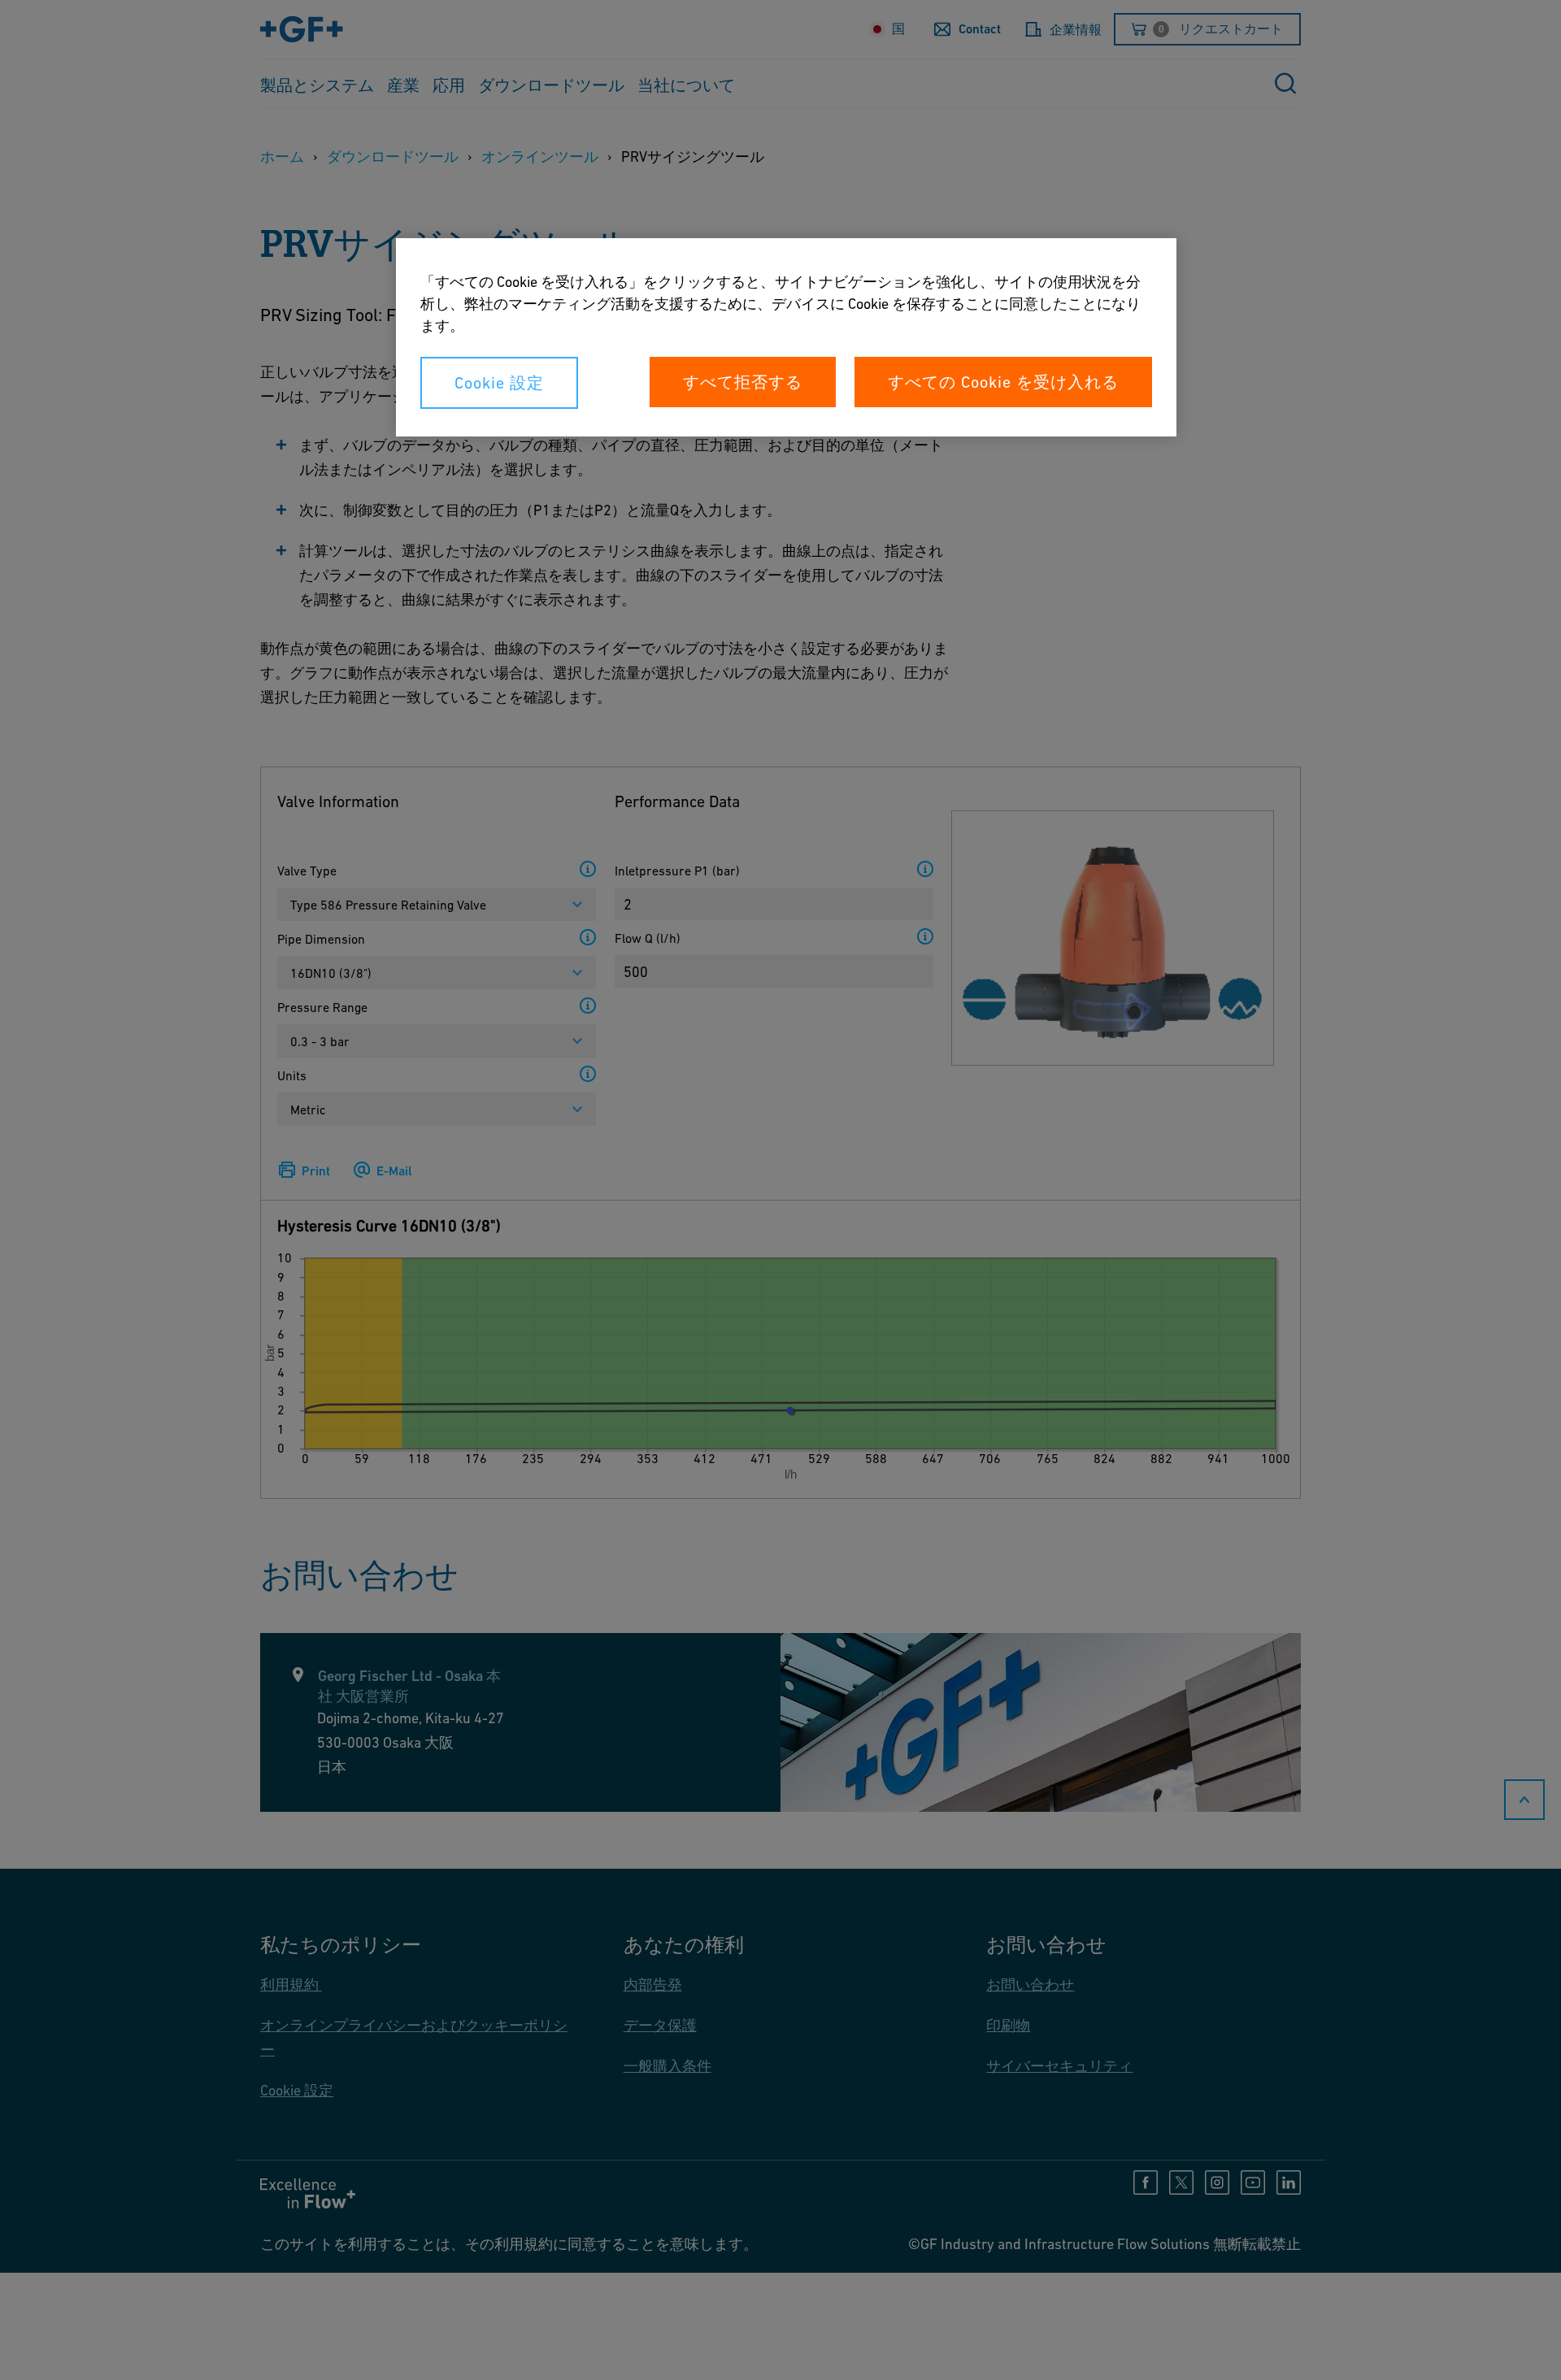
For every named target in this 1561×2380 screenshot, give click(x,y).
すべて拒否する (743, 382)
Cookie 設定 (499, 383)
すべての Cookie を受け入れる (1003, 382)
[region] (786, 337)
